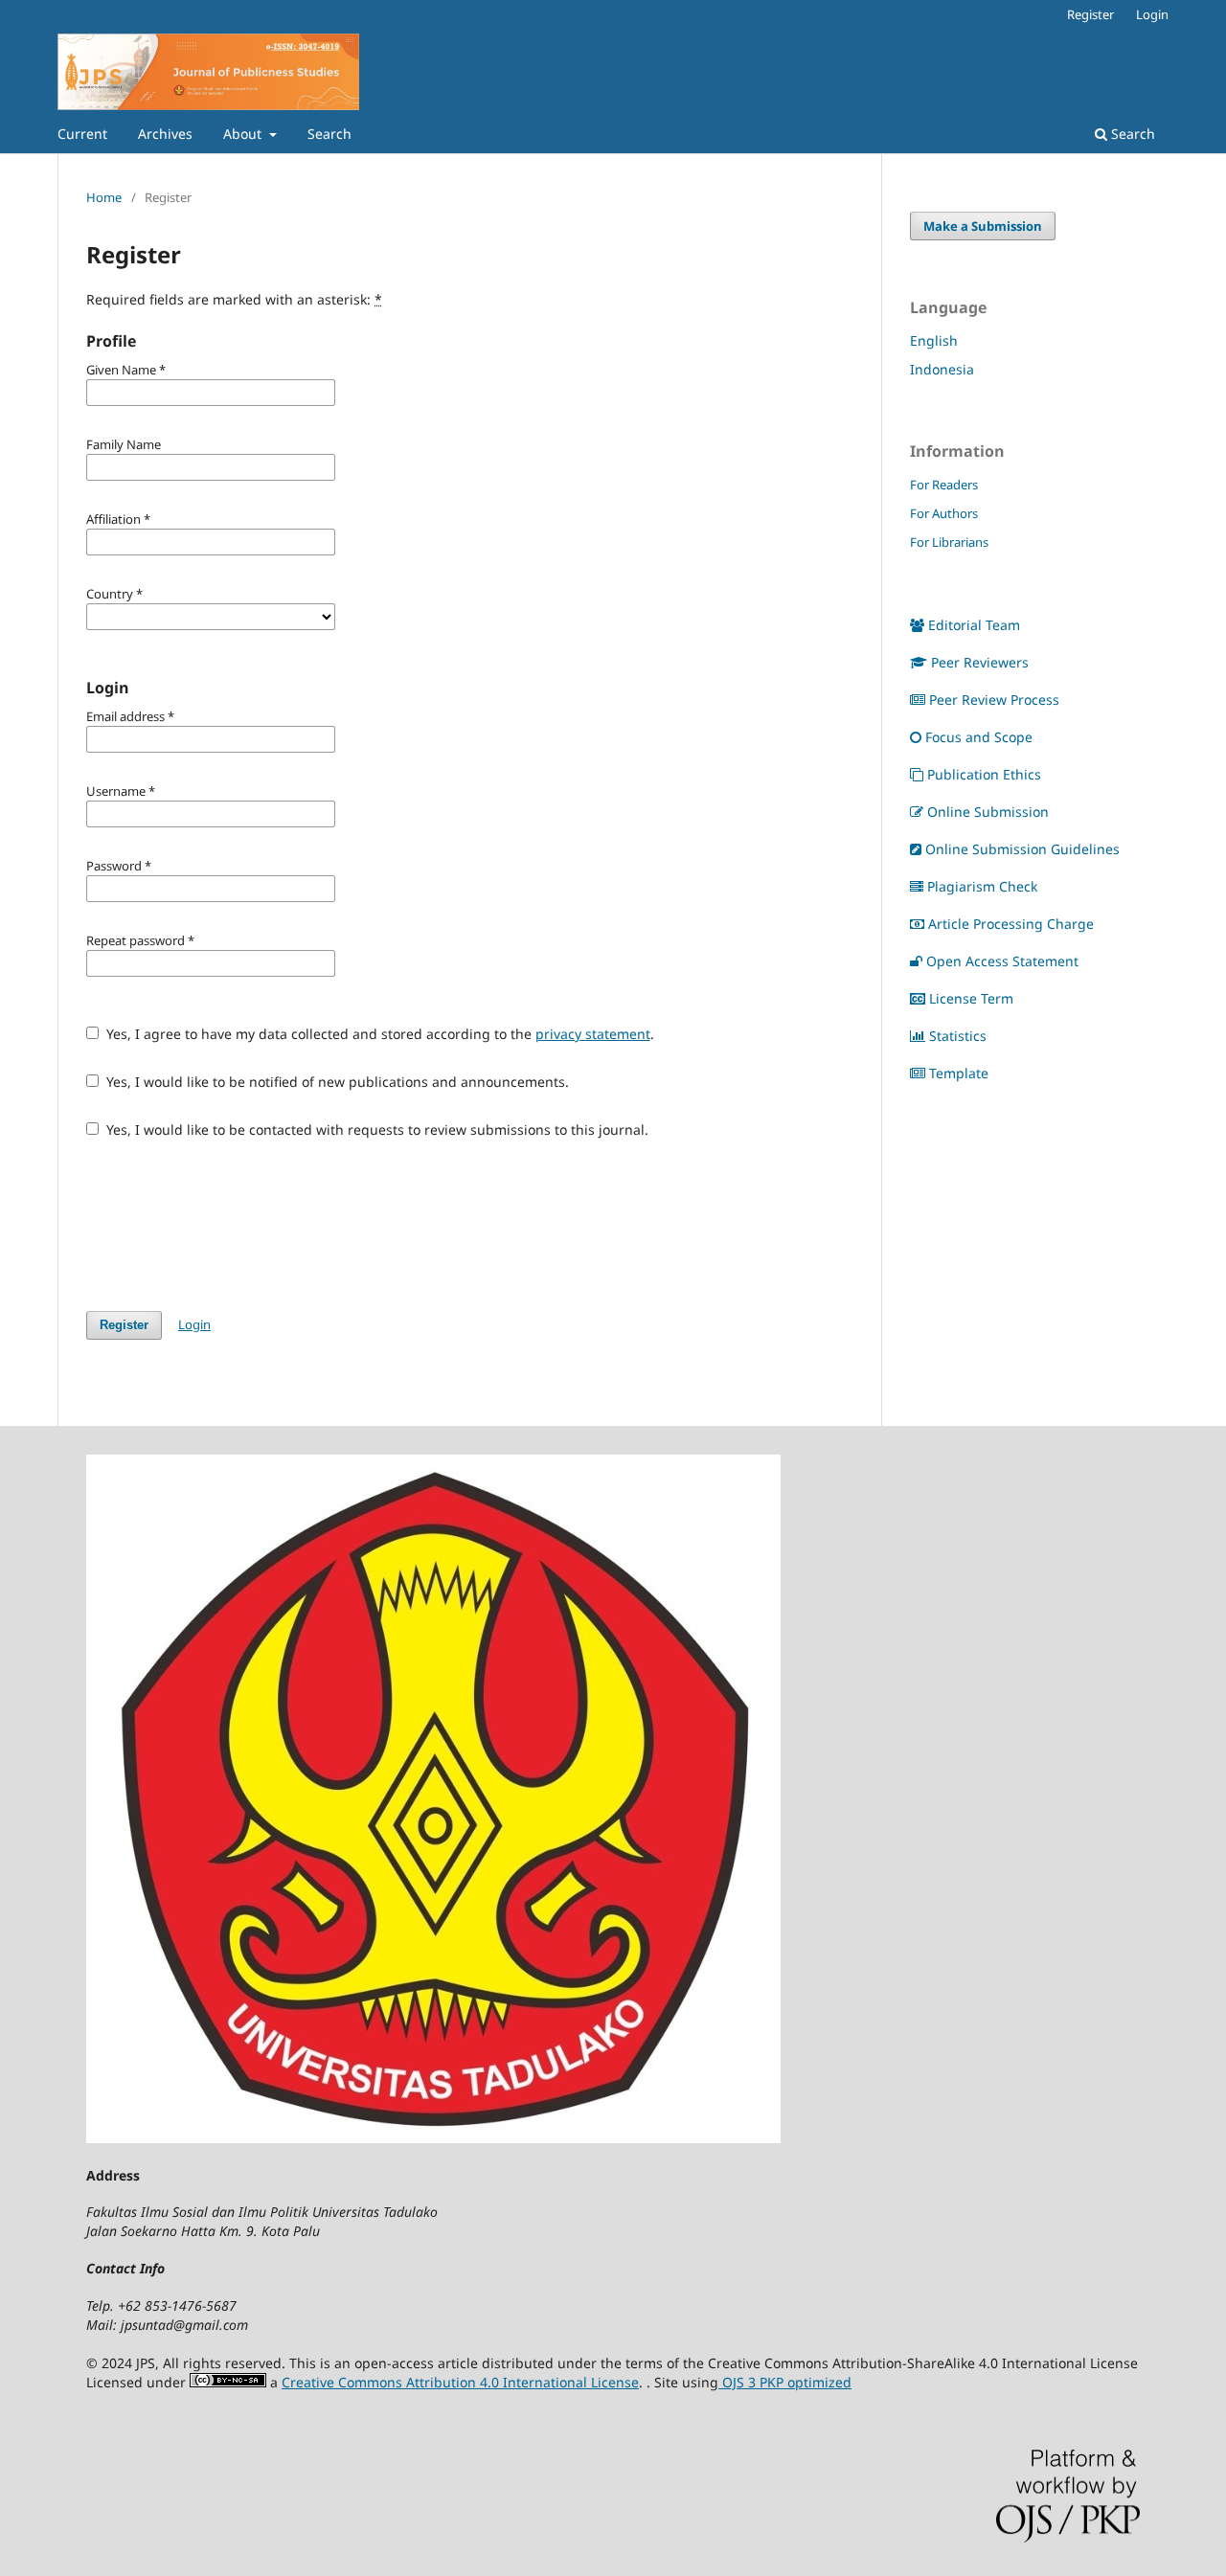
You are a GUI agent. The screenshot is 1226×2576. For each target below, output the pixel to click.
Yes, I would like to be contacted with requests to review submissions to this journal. (375, 1130)
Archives (165, 134)
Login (1152, 14)
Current (82, 134)
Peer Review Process (994, 700)
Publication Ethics (984, 774)
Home (104, 197)
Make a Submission (983, 226)
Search (329, 134)
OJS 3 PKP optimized (785, 2382)
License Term (971, 998)
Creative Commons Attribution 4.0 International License (460, 2382)
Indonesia (942, 369)
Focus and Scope (979, 737)
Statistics (958, 1036)
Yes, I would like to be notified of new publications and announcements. (336, 1082)
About (244, 134)
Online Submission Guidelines (1022, 849)
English (934, 340)
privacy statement (593, 1034)
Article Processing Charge (1011, 924)
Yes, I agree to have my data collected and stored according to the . (378, 1034)
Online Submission (988, 812)
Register (1090, 14)
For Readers (944, 485)
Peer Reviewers (980, 662)
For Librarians (949, 542)
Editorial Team (974, 625)
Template (959, 1073)
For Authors (944, 513)
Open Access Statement (1002, 961)
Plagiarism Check (982, 886)
